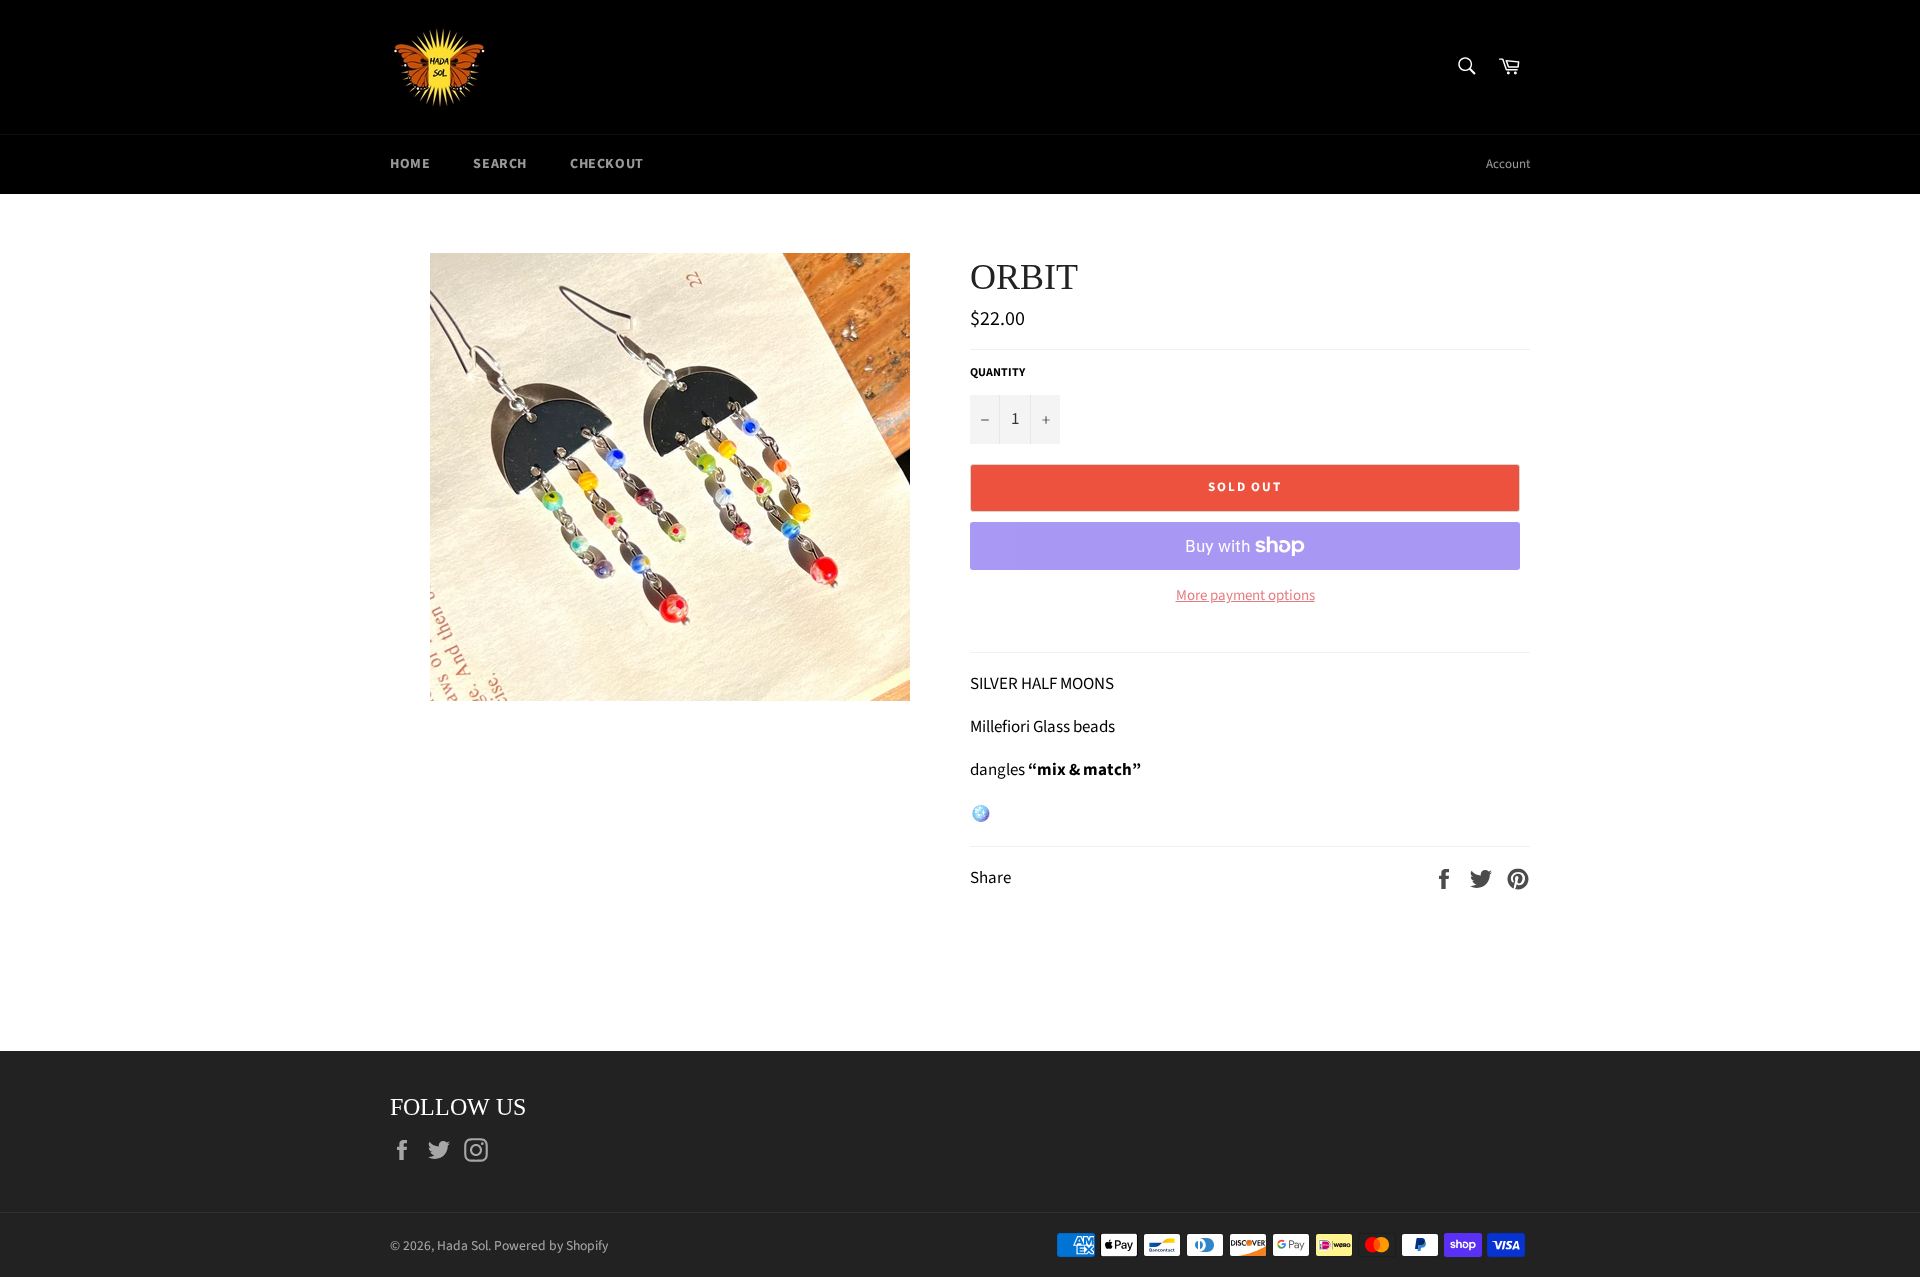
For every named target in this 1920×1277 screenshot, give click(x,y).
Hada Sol (462, 1245)
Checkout (607, 164)
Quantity (997, 373)
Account (1508, 164)
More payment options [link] (1245, 596)
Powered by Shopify (551, 1245)
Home (410, 164)
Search (500, 164)
